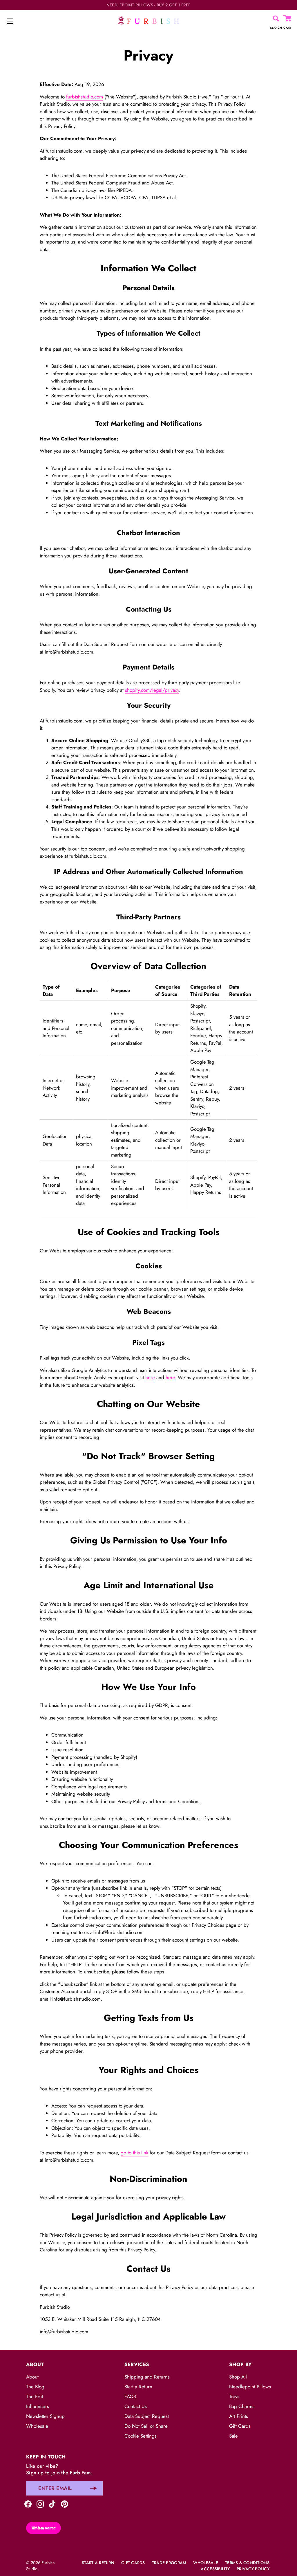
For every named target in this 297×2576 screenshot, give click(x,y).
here (150, 1377)
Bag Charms (242, 2406)
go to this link (134, 2153)
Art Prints (239, 2416)
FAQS (130, 2396)
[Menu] (10, 21)
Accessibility (215, 2569)
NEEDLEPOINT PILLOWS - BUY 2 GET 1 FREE (149, 5)
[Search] (276, 19)
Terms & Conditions (247, 2563)
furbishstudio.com (85, 97)
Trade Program (169, 2563)
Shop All (238, 2377)
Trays (234, 2396)
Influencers (38, 2406)
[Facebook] (28, 2503)
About (32, 2377)
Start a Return (138, 2387)
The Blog (35, 2387)
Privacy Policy (253, 2569)
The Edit (35, 2396)
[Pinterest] (65, 2503)
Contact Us (136, 2406)
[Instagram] (40, 2503)
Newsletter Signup (45, 2416)
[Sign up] (93, 2488)
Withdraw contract (44, 2528)
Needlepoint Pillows (250, 2387)
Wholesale (37, 2426)
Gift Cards (240, 2426)
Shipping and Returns (147, 2377)
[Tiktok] (52, 2503)
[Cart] (287, 19)
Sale (233, 2436)
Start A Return (98, 2563)
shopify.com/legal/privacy (152, 690)
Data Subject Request (147, 2416)
